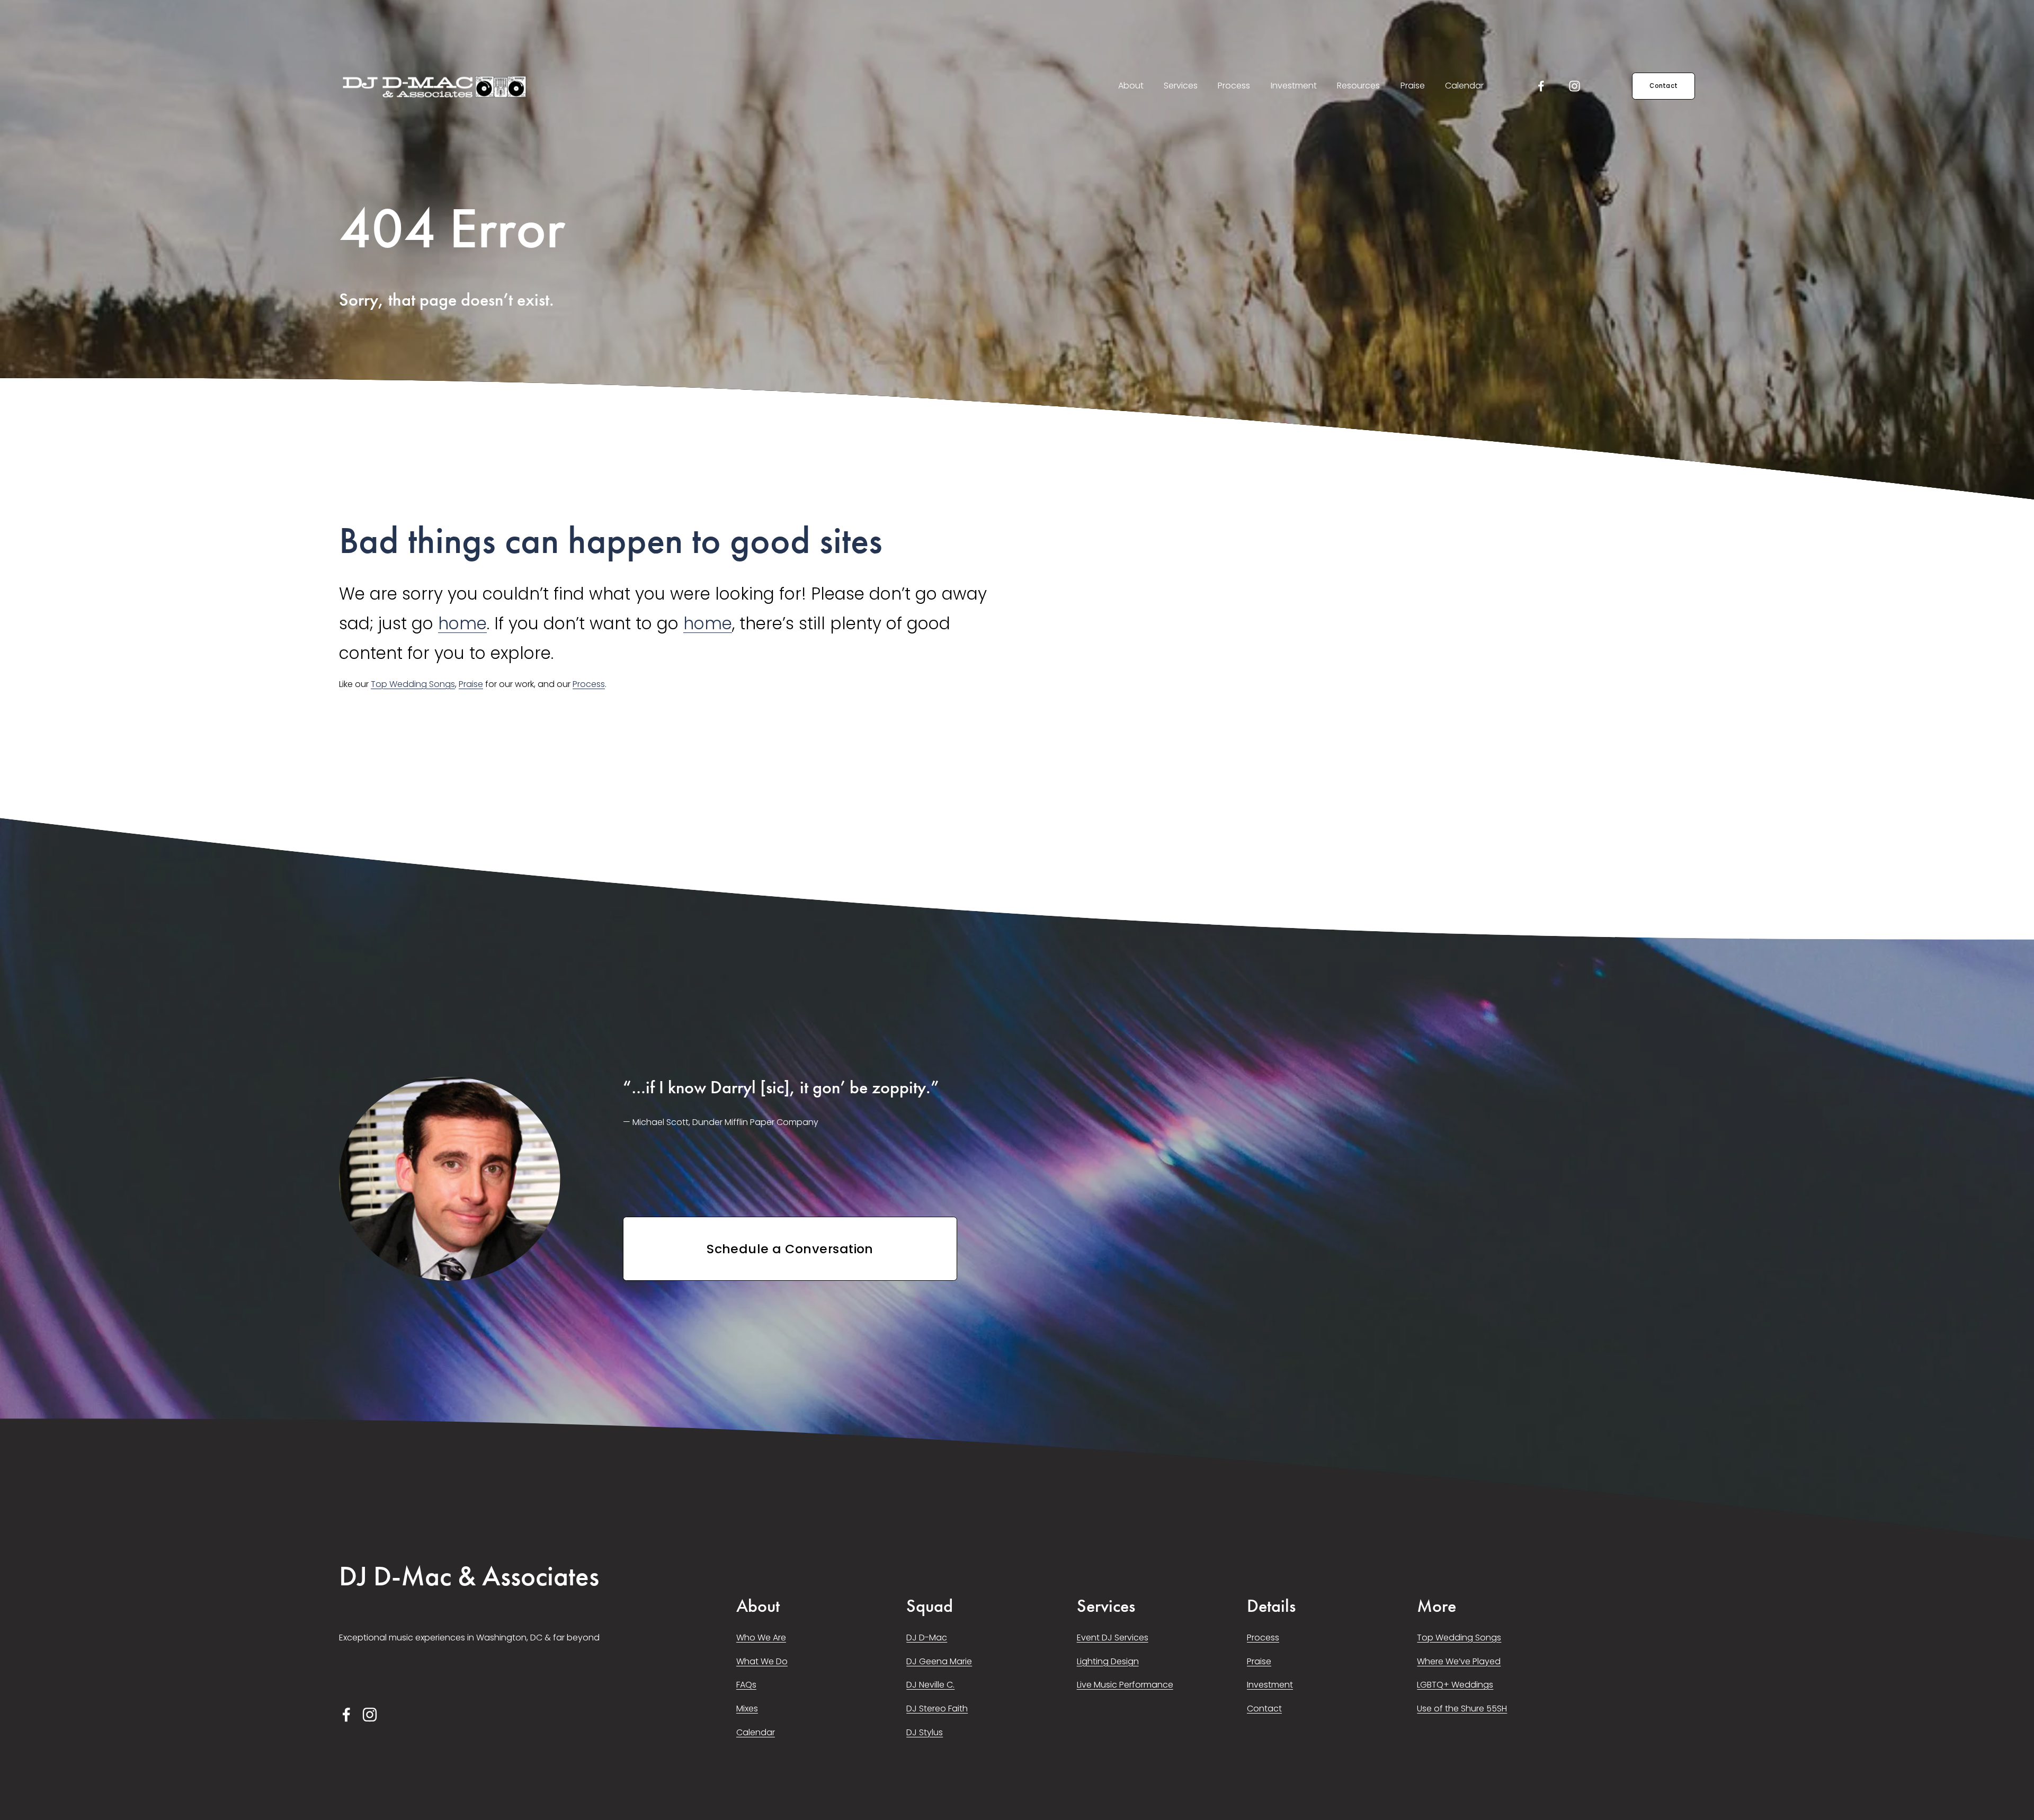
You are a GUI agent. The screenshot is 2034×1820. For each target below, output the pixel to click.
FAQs (746, 1685)
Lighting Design (1108, 1661)
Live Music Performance (1125, 1685)
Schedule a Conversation (790, 1249)
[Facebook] (1541, 86)
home (462, 623)
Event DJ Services (1113, 1638)
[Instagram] (1574, 86)
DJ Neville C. (930, 1685)
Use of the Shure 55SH (1462, 1709)
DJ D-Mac (927, 1638)
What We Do (762, 1661)
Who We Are (761, 1638)
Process (1234, 86)
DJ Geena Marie (939, 1661)
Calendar (1464, 86)
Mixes (747, 1709)
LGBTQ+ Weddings (1455, 1685)
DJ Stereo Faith (937, 1709)
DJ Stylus (925, 1732)
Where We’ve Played (1459, 1661)
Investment (1294, 86)
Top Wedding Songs (413, 684)
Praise (1413, 86)
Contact (1663, 86)
